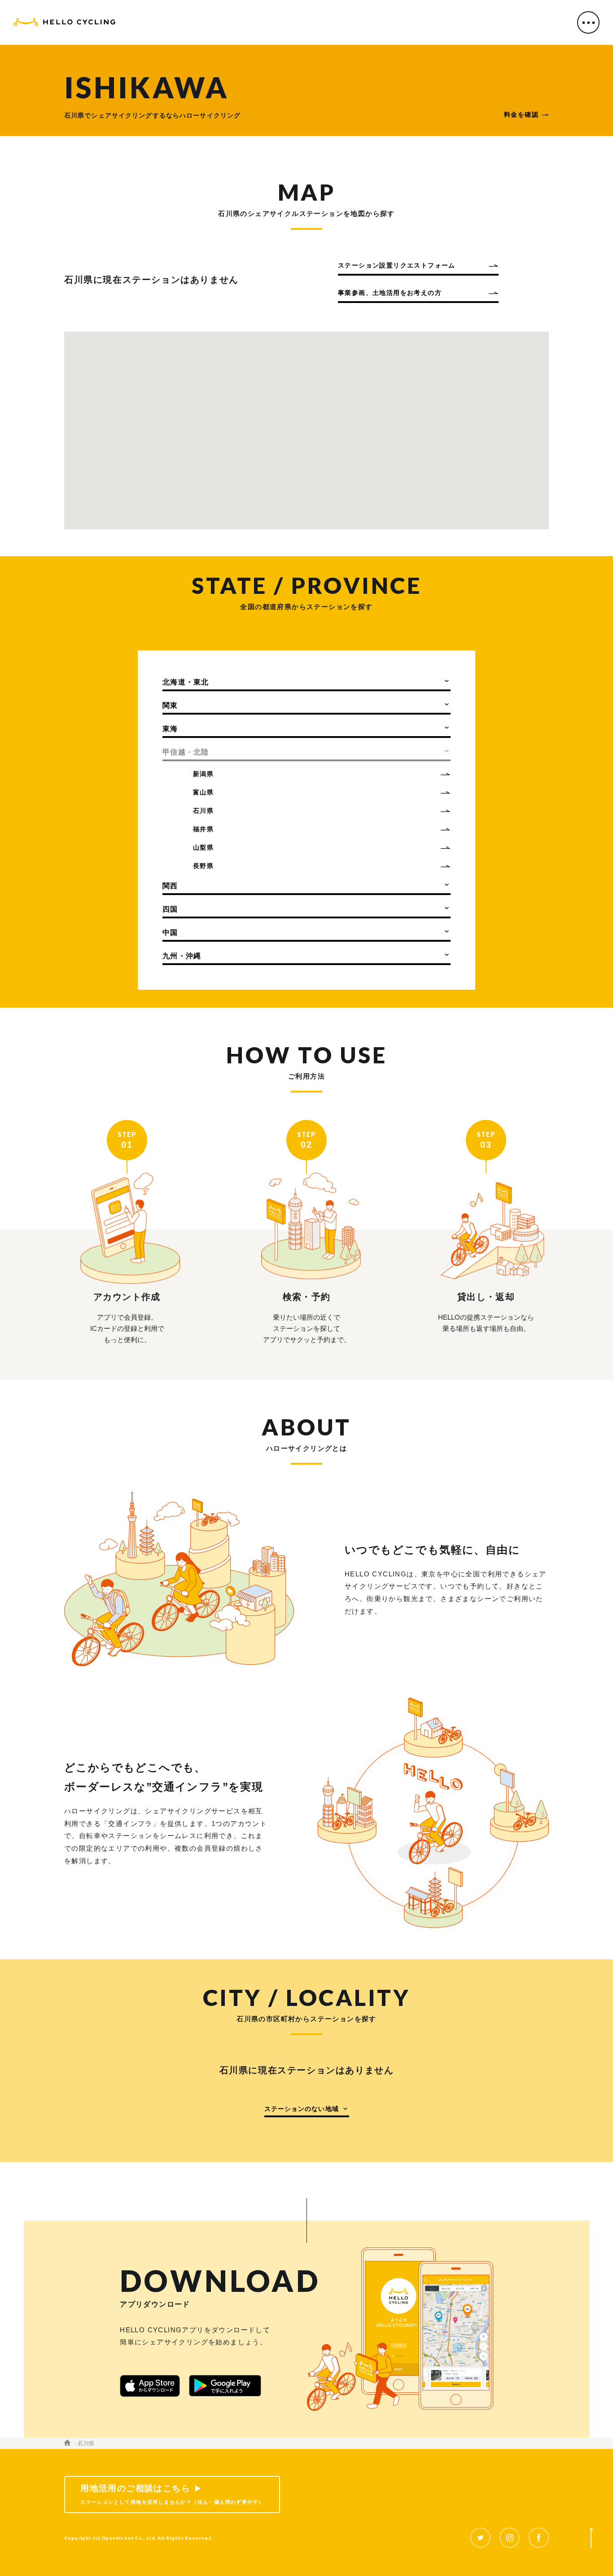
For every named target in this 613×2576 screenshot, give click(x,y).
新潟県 (203, 774)
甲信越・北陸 (186, 752)
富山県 (203, 792)
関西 (170, 886)
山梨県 (203, 847)
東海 (170, 729)
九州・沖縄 (182, 956)
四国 (170, 909)
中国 (170, 933)
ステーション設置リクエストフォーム (397, 265)
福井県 (203, 829)
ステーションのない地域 (302, 2109)
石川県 (203, 811)
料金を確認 (521, 114)
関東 (170, 705)
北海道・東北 (186, 682)
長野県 (203, 866)
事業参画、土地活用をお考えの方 (390, 293)
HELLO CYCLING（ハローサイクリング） (64, 24)
